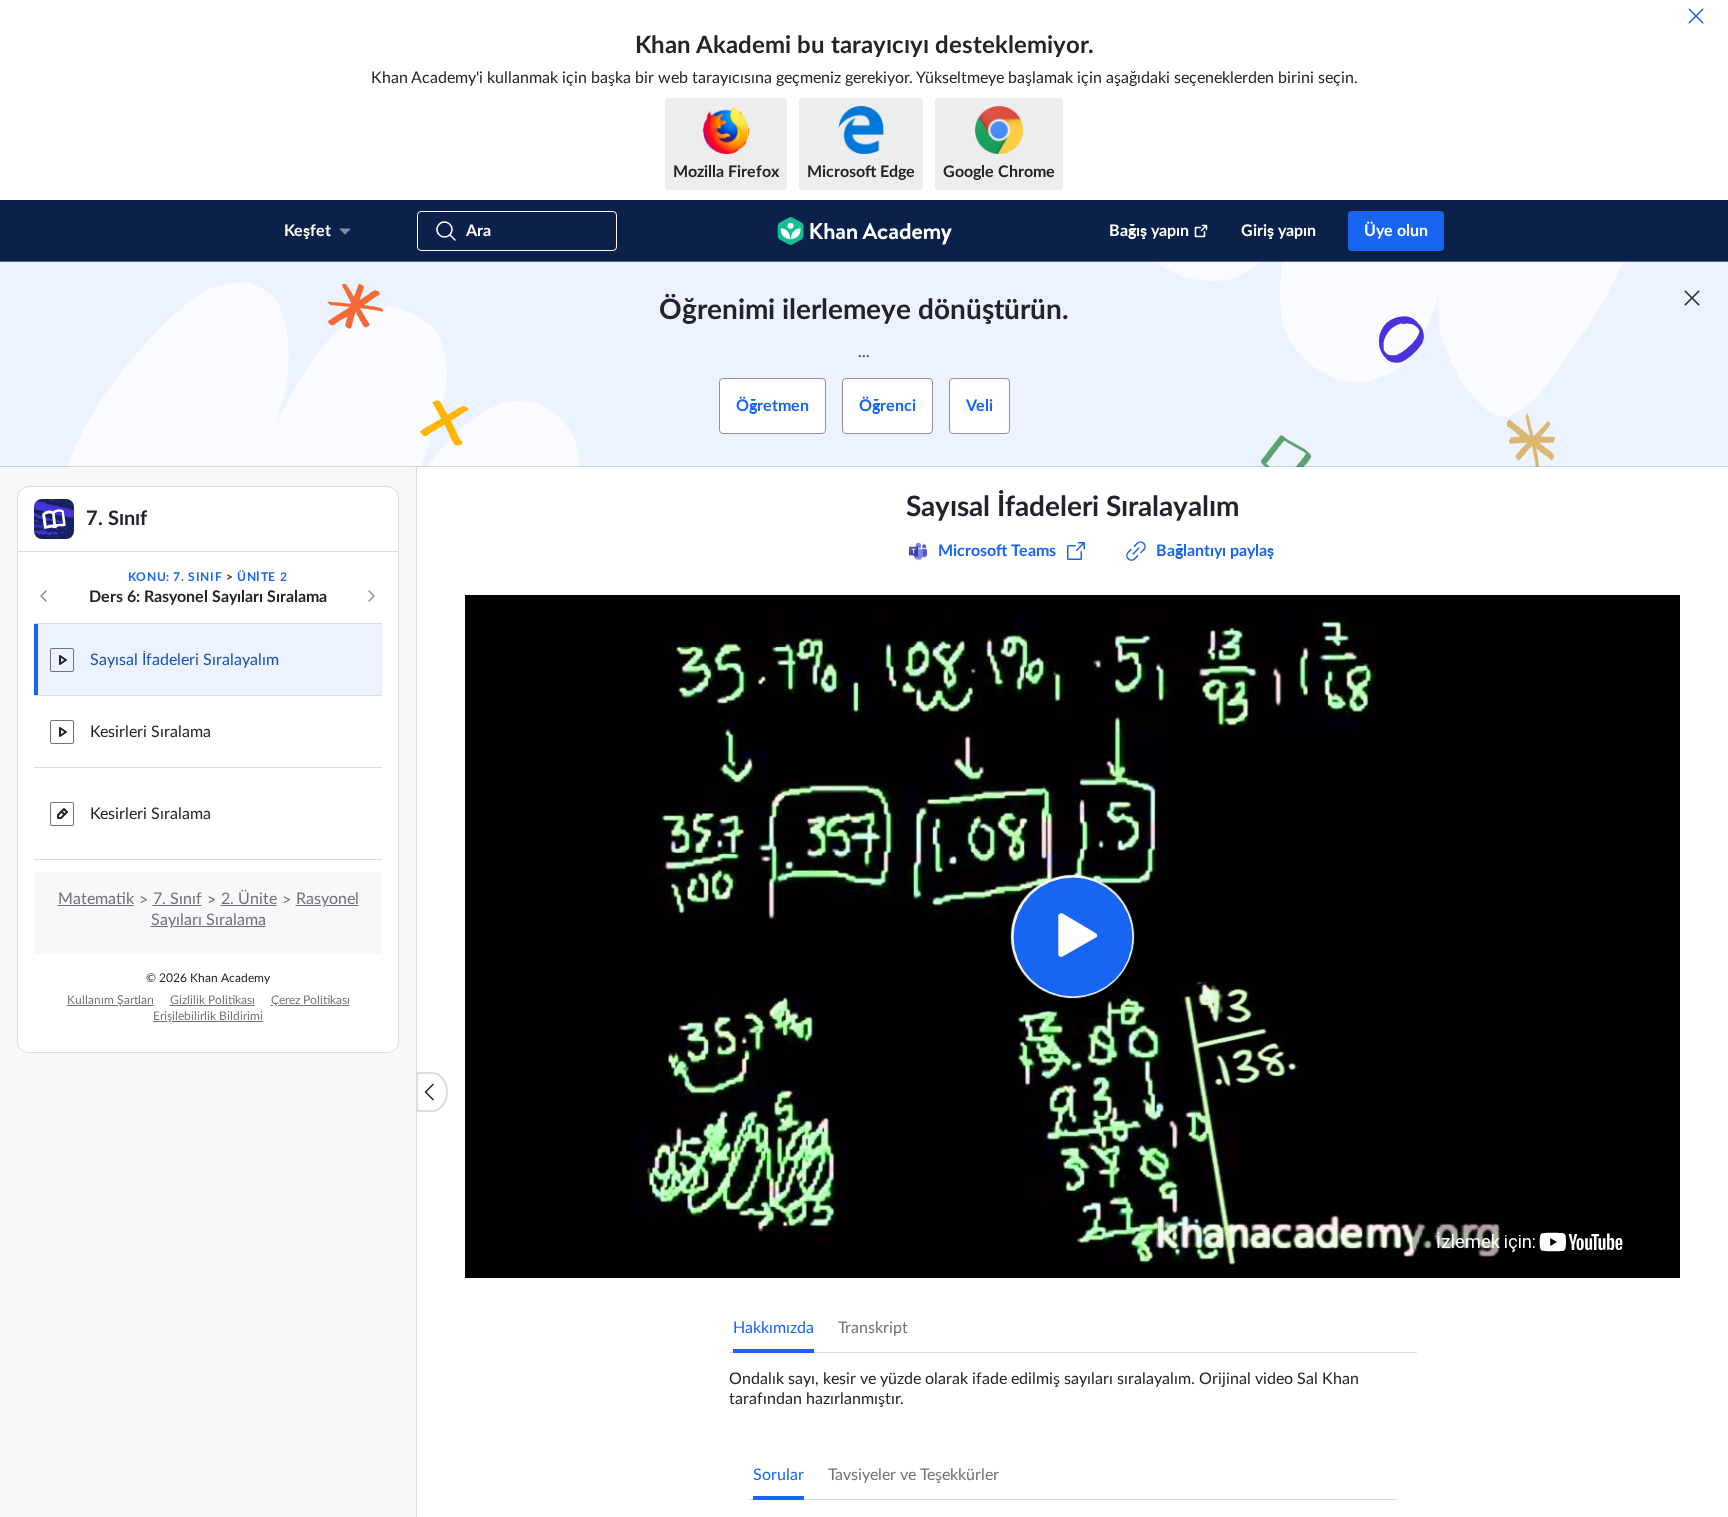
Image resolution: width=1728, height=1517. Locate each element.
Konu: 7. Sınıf (175, 577)
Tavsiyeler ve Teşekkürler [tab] (913, 1475)
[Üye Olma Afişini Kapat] (1692, 298)
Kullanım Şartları (110, 1000)
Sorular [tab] (778, 1475)
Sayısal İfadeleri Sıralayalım (184, 660)
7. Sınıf (177, 899)
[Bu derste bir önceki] (44, 596)
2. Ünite (249, 899)
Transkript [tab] (873, 1328)
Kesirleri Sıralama (150, 732)
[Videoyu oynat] (1072, 936)
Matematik (96, 899)
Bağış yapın (1149, 231)
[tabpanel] (1073, 1381)
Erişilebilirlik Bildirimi (208, 1016)
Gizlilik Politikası (212, 1000)
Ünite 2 (262, 577)
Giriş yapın (1278, 231)
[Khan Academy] (864, 231)
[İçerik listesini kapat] (432, 1092)
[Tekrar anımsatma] (1696, 16)
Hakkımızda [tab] (773, 1328)
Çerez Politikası (310, 1000)
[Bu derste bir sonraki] (371, 596)
